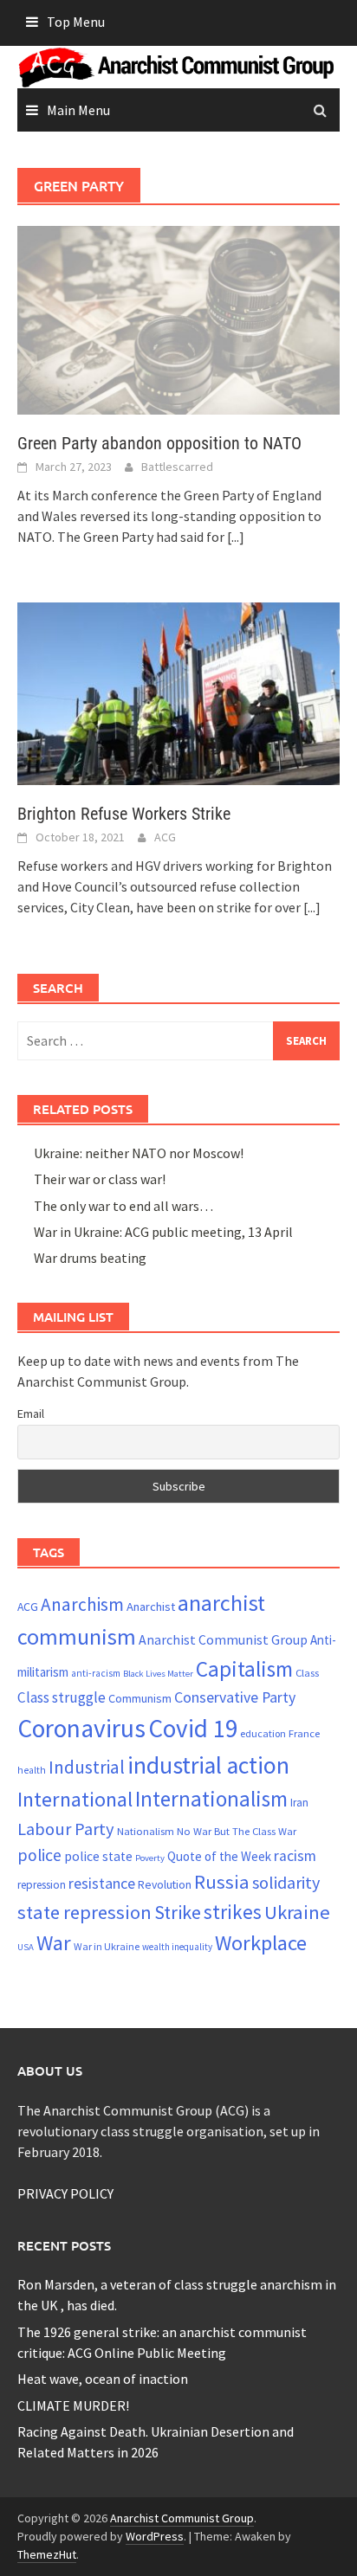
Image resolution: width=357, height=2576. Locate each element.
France (304, 1733)
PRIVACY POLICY (65, 2193)
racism (295, 1856)
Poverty (150, 1858)
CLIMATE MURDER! (73, 2405)
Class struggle (62, 1697)
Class (307, 1672)
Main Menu (78, 110)
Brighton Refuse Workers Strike (124, 814)
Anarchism (82, 1604)
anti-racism (96, 1673)
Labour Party (66, 1829)
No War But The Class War (237, 1831)
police (39, 1855)
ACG (165, 837)
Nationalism (146, 1831)
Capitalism (244, 1669)
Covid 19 (193, 1728)
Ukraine (297, 1912)
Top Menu (76, 22)
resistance (102, 1883)
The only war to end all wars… (123, 1206)
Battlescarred (177, 467)
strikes (233, 1912)
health (32, 1770)
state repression (84, 1912)
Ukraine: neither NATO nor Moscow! (139, 1153)
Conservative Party (235, 1697)
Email (31, 1414)
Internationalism (211, 1799)
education (263, 1733)
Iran (299, 1803)
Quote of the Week (219, 1856)
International (75, 1799)
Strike (178, 1912)
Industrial (87, 1767)
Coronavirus (81, 1728)
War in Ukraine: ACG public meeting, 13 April (163, 1232)
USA (26, 1947)
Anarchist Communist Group (223, 1639)
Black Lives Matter (158, 1674)
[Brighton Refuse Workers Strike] (178, 692)
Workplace (261, 1943)
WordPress (155, 2536)
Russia (222, 1882)
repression (42, 1885)
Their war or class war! (100, 1179)
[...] (236, 537)
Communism (140, 1698)
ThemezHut (47, 2554)
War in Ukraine (107, 1946)
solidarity (286, 1882)
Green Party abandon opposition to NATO (159, 443)
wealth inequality (177, 1947)
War (54, 1943)
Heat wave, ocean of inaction (103, 2379)
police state (98, 1856)
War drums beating (90, 1258)
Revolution (165, 1884)
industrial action (208, 1765)
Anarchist (151, 1607)
